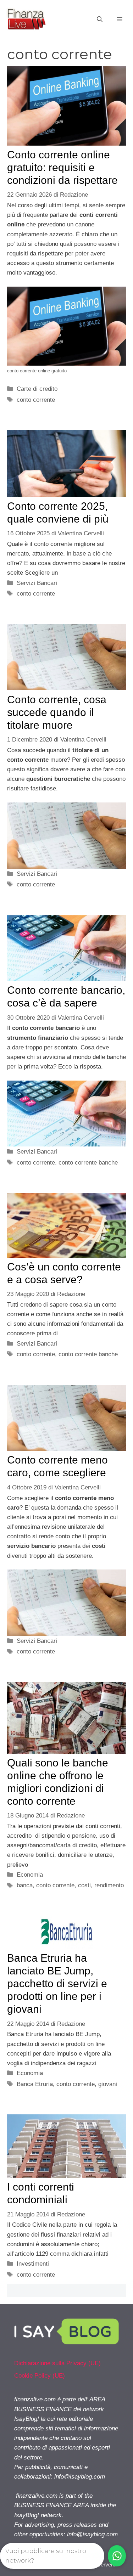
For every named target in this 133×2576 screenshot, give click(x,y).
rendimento (109, 1885)
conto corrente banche (88, 1163)
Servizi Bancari (37, 583)
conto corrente (36, 400)
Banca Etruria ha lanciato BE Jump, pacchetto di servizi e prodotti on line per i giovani (57, 1983)
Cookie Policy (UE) (40, 2376)
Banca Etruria (35, 2084)
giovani (108, 2084)
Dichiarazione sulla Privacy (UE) (57, 2363)
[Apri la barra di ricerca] (100, 19)
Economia (30, 1875)
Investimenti (33, 2264)
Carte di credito (37, 389)
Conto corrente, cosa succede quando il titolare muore (57, 712)
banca (25, 1885)
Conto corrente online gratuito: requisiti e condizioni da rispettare (62, 167)
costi (84, 1885)
